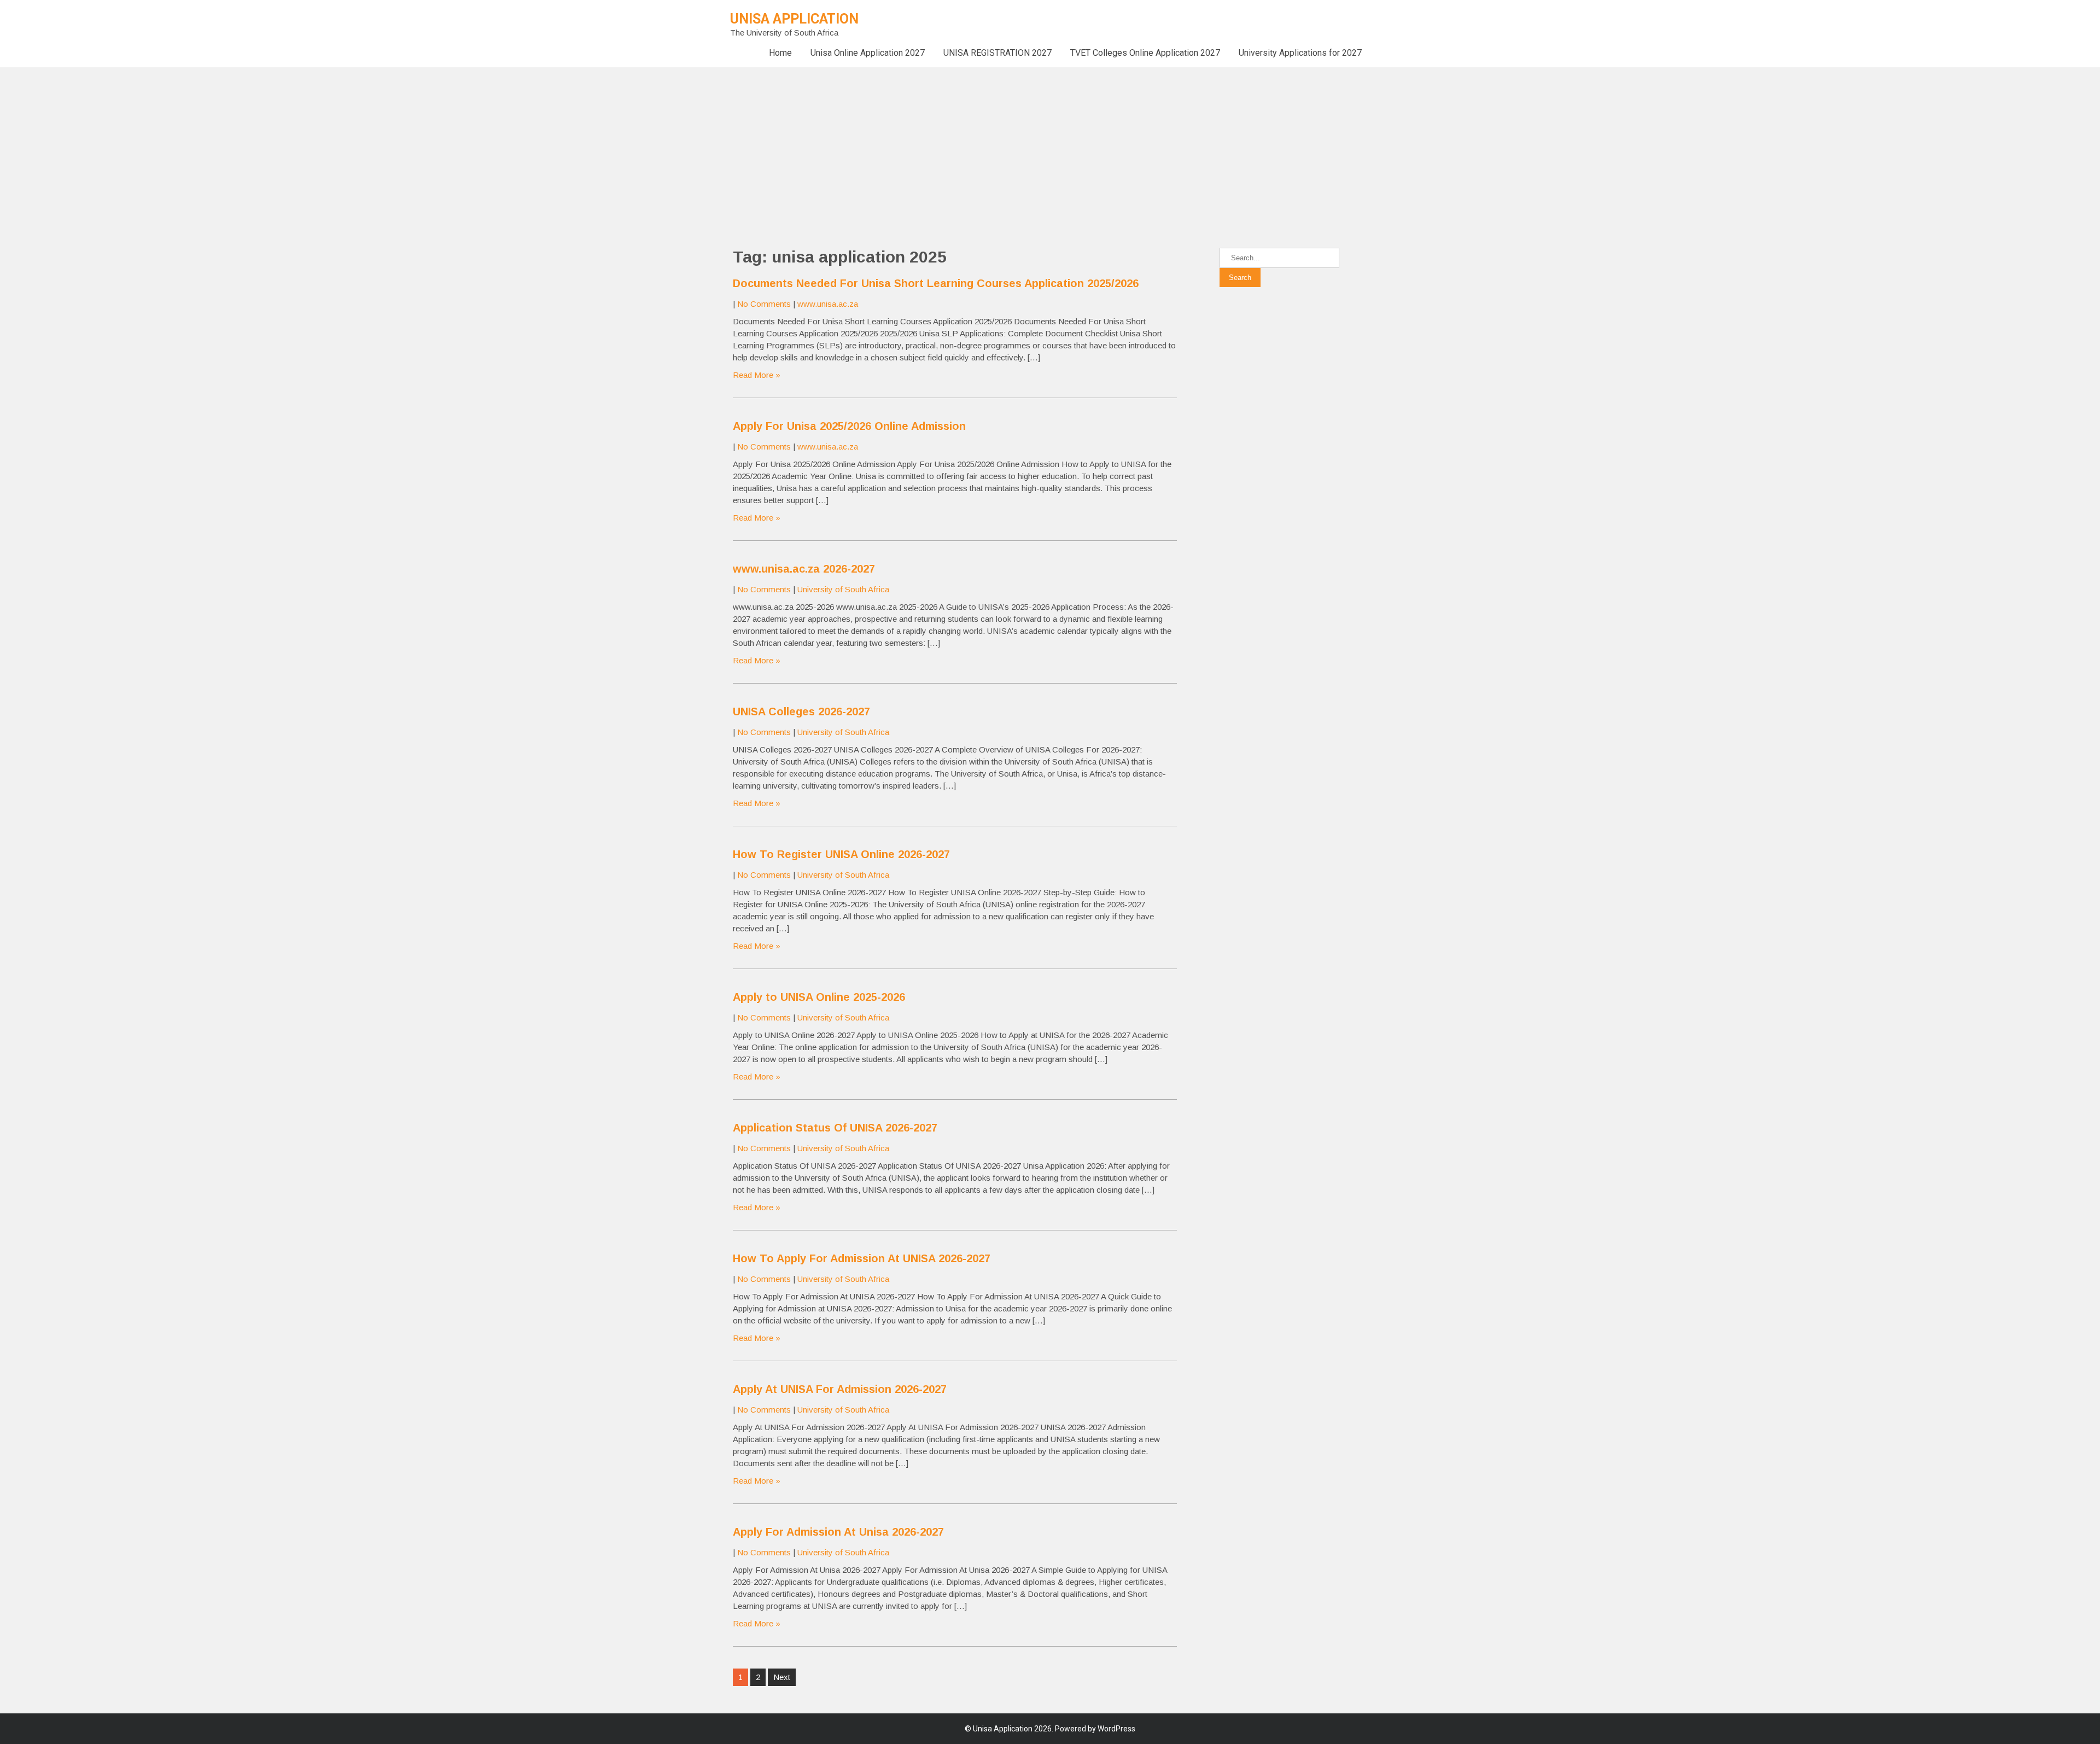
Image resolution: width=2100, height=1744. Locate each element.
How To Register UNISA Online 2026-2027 (841, 854)
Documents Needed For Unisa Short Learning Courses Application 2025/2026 (936, 283)
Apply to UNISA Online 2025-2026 (819, 997)
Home (780, 53)
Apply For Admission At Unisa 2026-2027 (838, 1532)
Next (782, 1677)
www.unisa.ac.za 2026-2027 (804, 569)
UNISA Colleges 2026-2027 (801, 711)
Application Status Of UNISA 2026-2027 (835, 1128)
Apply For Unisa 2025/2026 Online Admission (849, 426)
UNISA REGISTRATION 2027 (997, 53)
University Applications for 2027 (1300, 53)
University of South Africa (843, 589)
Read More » (757, 375)
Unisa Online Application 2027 (868, 53)
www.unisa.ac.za (828, 304)
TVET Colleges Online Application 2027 (1145, 53)
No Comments (764, 304)
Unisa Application (794, 19)
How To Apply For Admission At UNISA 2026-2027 (862, 1258)
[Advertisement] (328, 144)
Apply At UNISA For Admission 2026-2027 (840, 1389)
